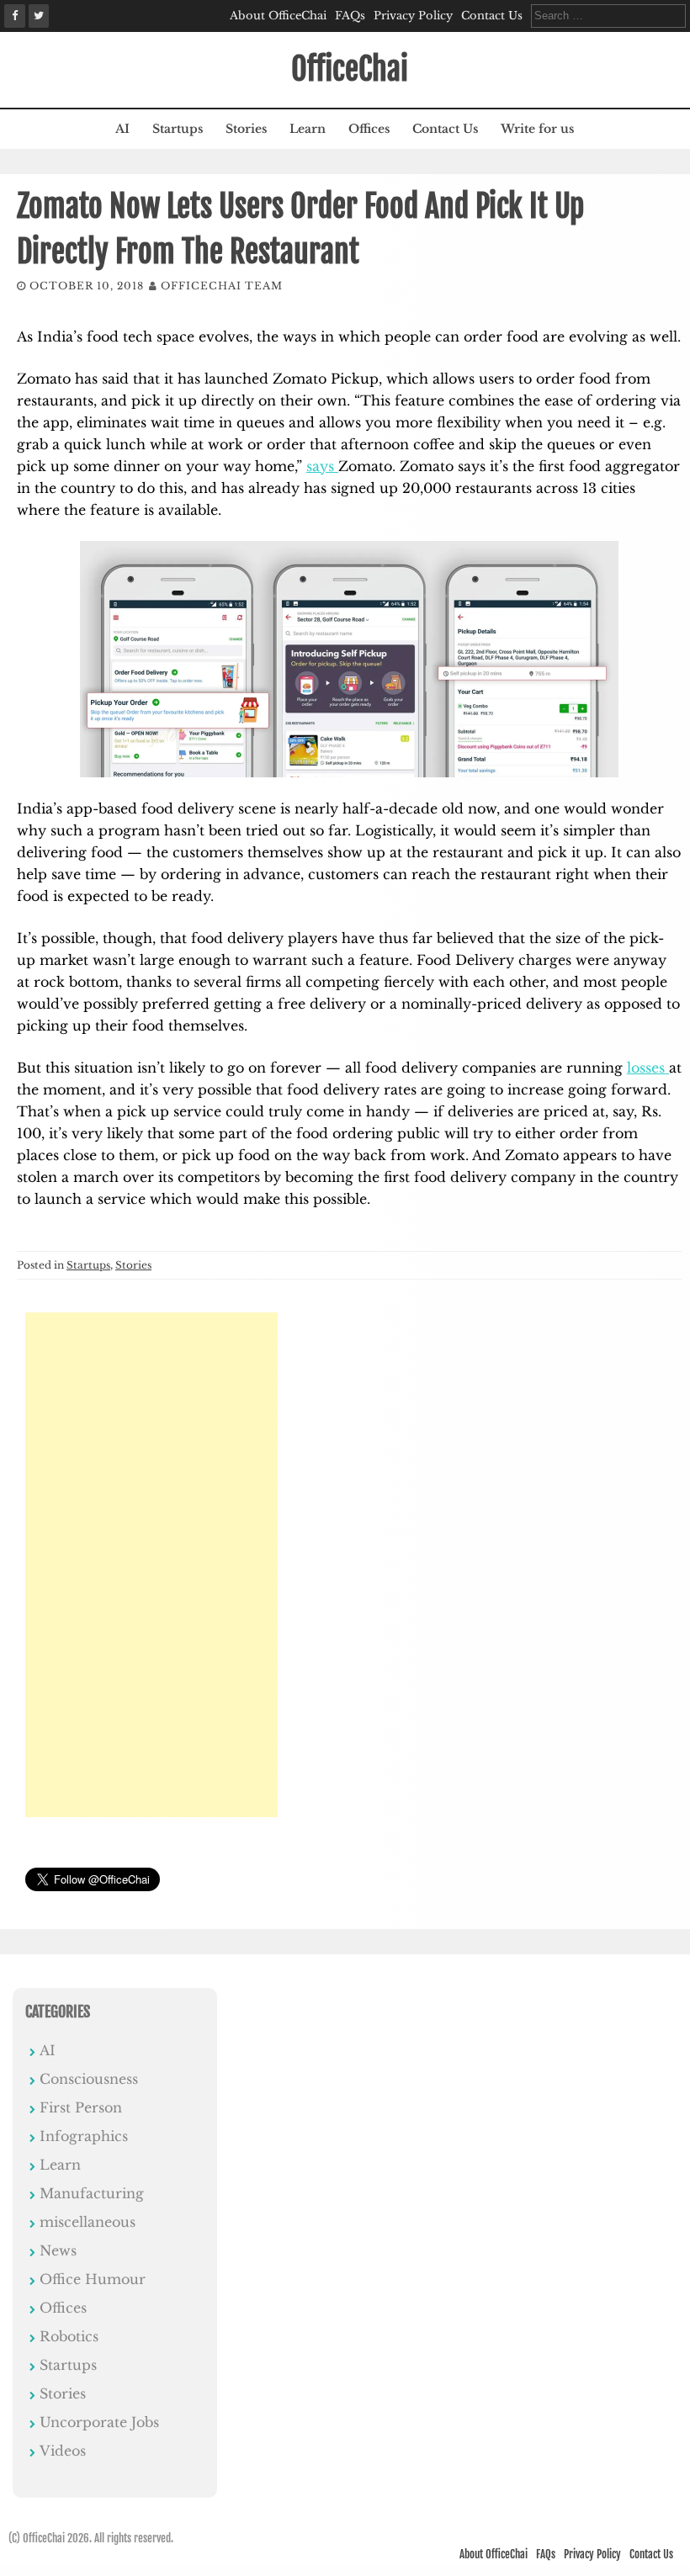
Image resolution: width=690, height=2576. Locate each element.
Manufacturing (92, 2193)
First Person (81, 2107)
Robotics (69, 2336)
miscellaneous (88, 2222)
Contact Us (492, 16)
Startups (178, 129)
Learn (308, 129)
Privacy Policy (413, 16)
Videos (63, 2451)
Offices (369, 129)
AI (122, 129)
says (322, 466)
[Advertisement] (151, 1565)
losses (648, 1068)
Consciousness (89, 2079)
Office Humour (93, 2279)
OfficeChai (350, 69)
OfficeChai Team (222, 286)
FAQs (350, 16)
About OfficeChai (278, 16)
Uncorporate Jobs (99, 2422)
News (58, 2250)
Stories (246, 129)
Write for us (537, 129)
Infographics (84, 2136)
